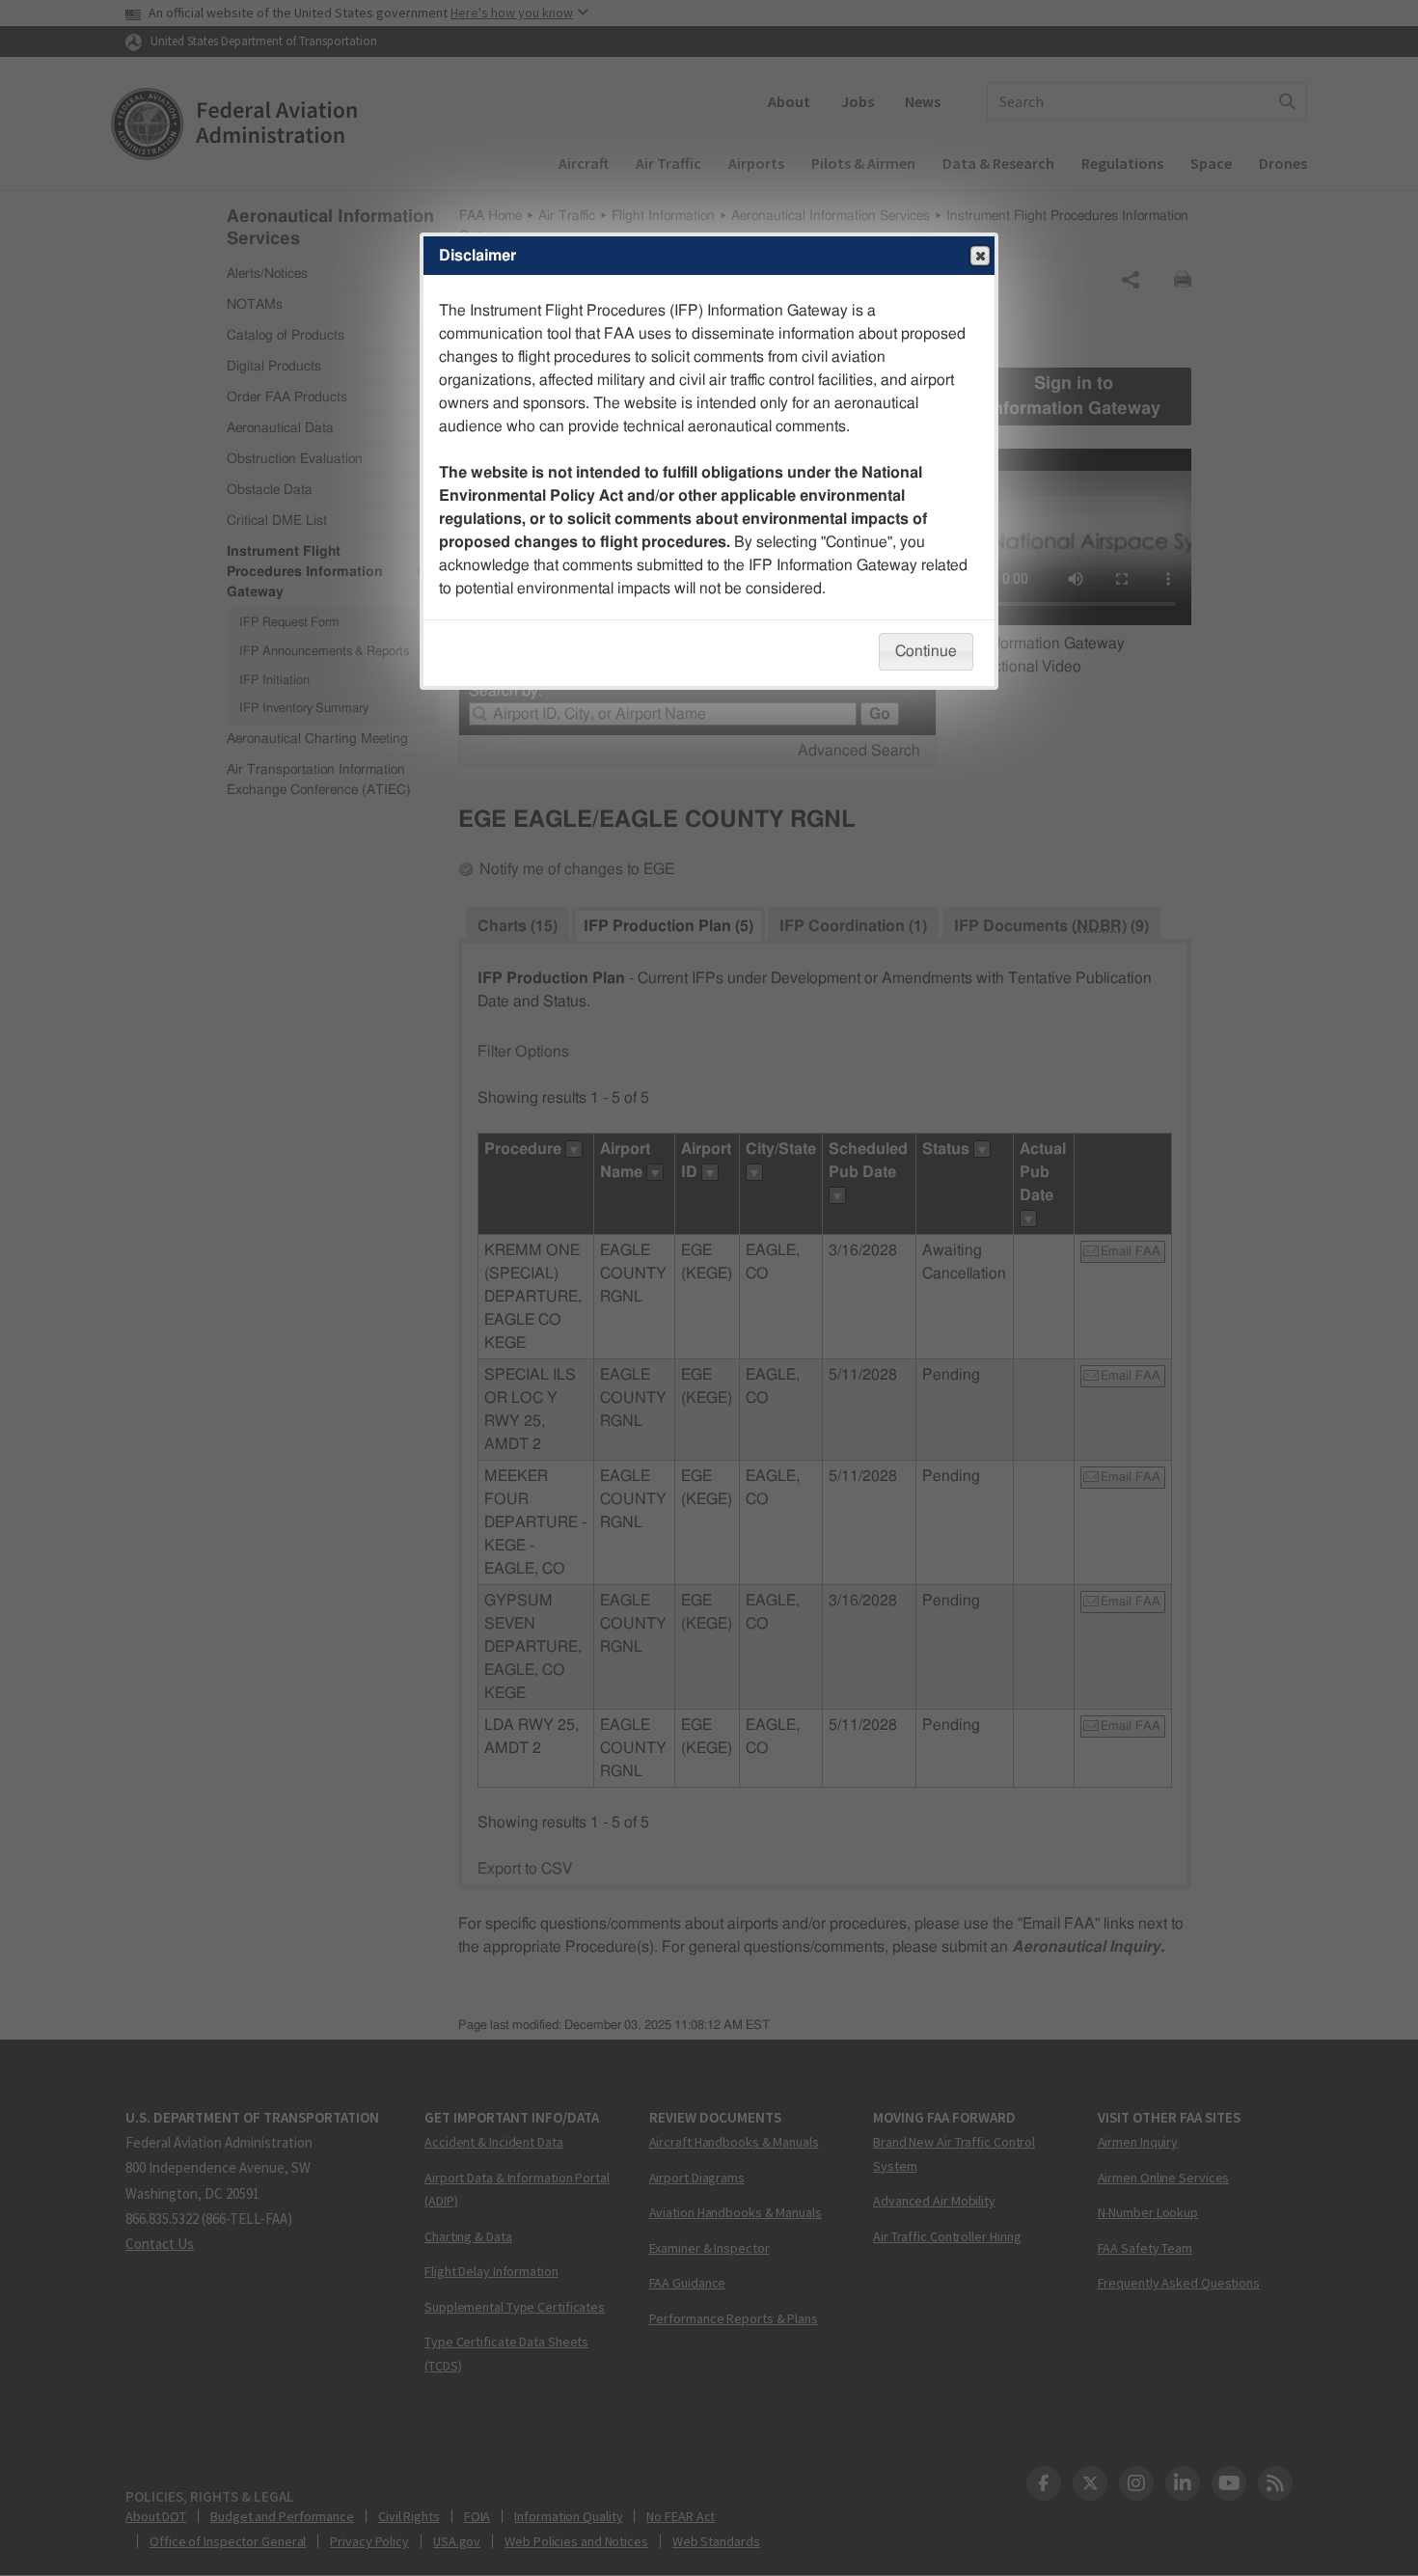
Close (980, 256)
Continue (926, 651)
